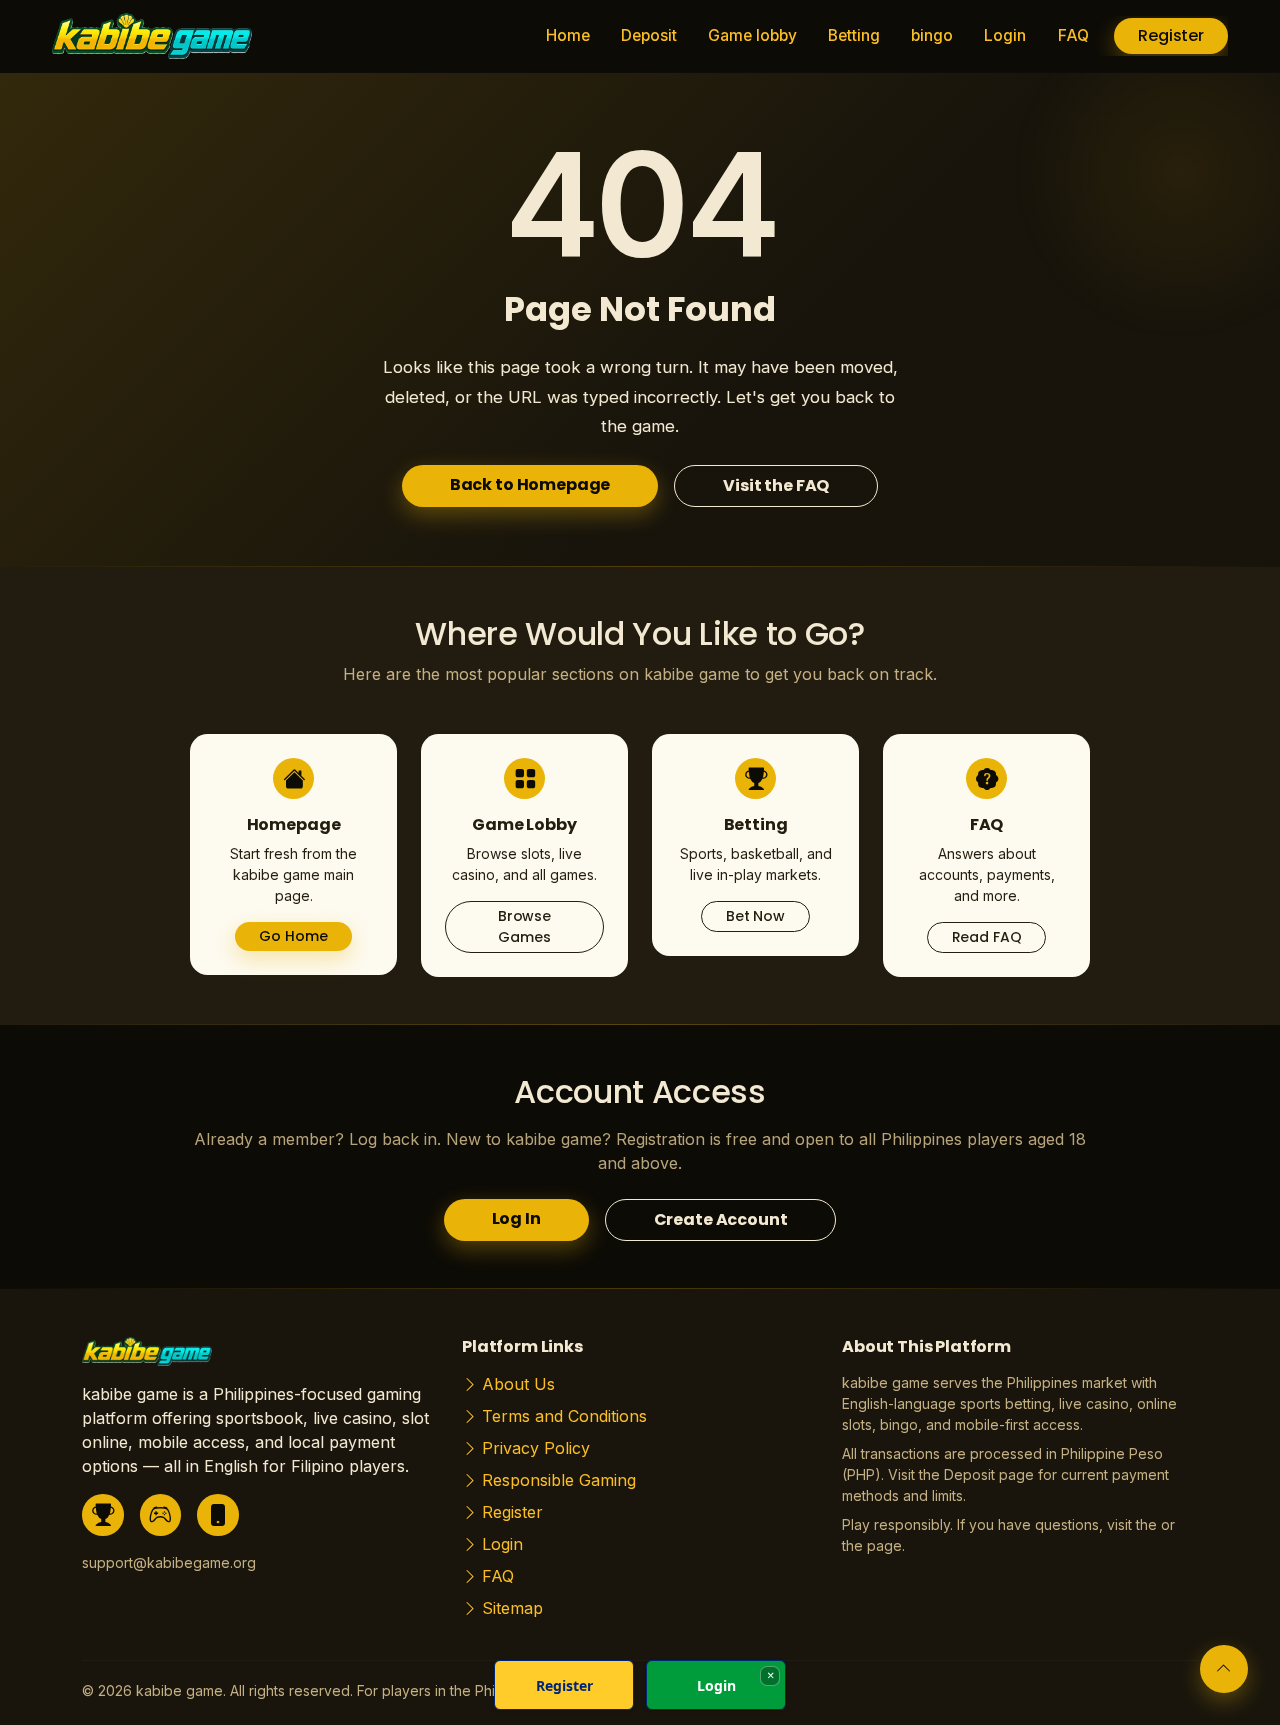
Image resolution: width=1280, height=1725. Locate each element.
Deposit (649, 35)
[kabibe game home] (147, 1358)
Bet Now (755, 916)
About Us (518, 1384)
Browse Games (524, 926)
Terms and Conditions (564, 1416)
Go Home (293, 936)
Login (1005, 35)
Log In (516, 1218)
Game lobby (752, 35)
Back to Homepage (530, 484)
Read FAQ (987, 937)
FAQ (1073, 35)
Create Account (721, 1219)
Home (568, 35)
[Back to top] (1224, 1669)
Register (1171, 35)
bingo (932, 35)
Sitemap (512, 1608)
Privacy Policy (536, 1448)
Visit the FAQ (776, 485)
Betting (854, 35)
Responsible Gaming (559, 1480)
